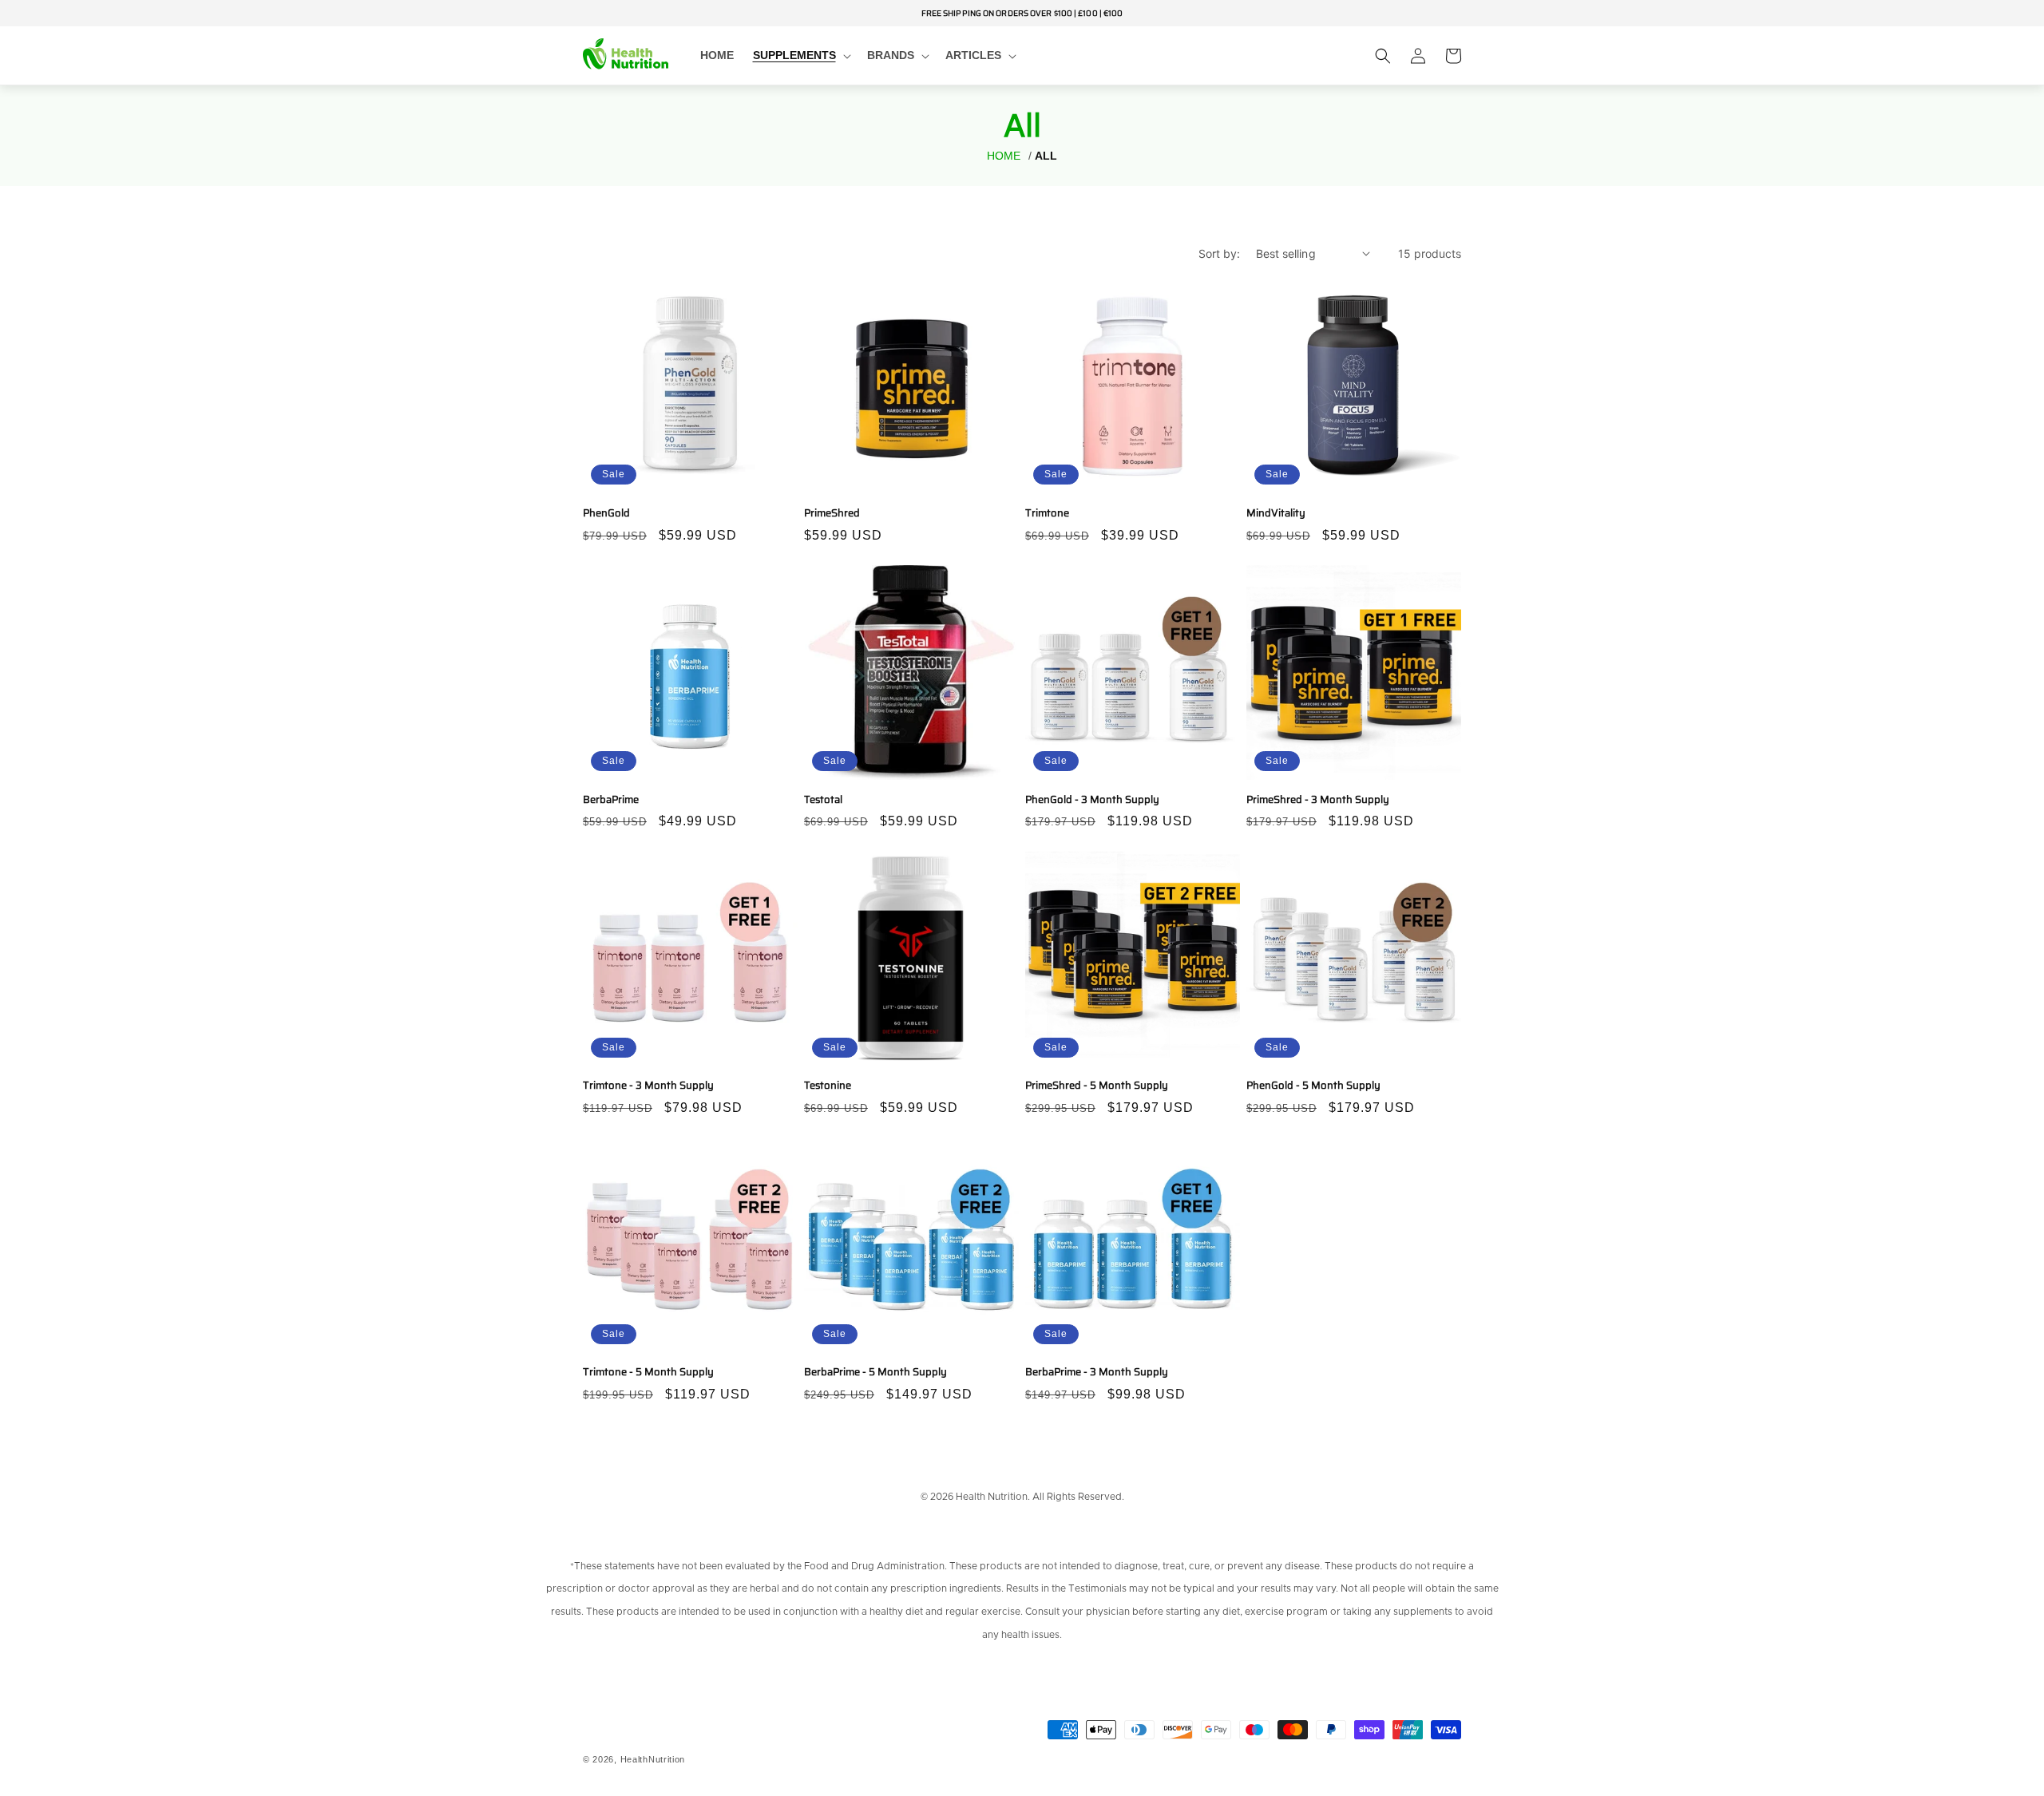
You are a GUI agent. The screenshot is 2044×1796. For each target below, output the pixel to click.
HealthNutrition (653, 1759)
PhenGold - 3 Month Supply (1092, 800)
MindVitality (1276, 514)
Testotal (823, 800)
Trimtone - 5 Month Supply (648, 1373)
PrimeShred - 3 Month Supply (1318, 800)
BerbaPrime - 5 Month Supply (875, 1373)
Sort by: (1219, 253)
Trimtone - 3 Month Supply (648, 1086)
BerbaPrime (611, 800)
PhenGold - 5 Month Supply (1313, 1086)
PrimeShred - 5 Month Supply (1097, 1086)
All (1046, 156)
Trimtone (1047, 514)
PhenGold (606, 514)
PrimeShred (832, 514)
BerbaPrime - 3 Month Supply (1097, 1373)
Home (1004, 156)
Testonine (828, 1086)
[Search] (1383, 56)
